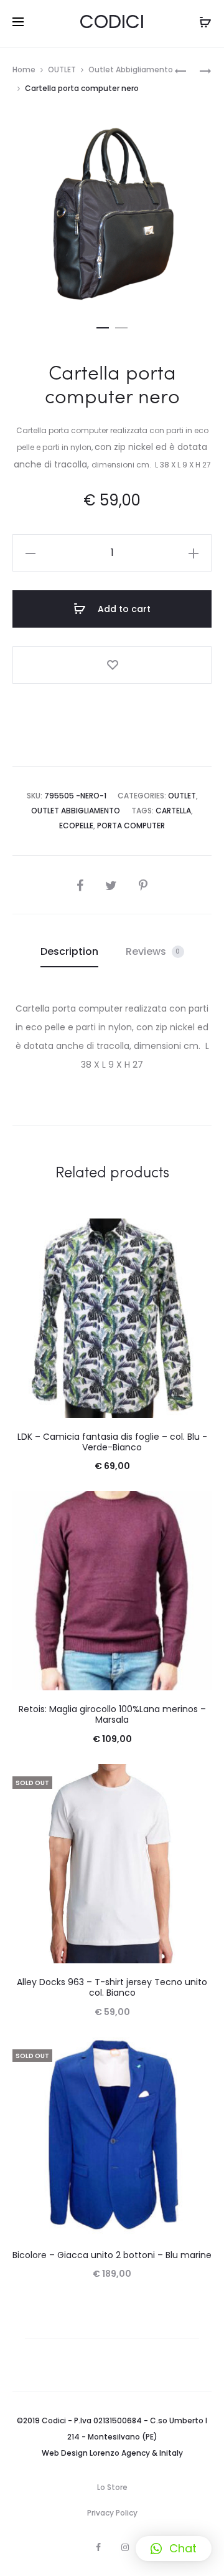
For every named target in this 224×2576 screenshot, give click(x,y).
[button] (174, 2549)
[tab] (69, 952)
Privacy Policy (112, 2513)
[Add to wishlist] (112, 665)
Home (24, 69)
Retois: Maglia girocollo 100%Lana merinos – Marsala (112, 1714)
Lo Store (112, 2487)
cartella (173, 811)
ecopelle (76, 826)
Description (69, 951)
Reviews (153, 951)
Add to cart (123, 609)
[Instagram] (125, 2547)
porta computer (131, 826)
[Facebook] (98, 2547)
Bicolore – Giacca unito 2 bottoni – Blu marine (112, 2255)
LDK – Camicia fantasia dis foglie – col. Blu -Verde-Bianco (112, 1442)
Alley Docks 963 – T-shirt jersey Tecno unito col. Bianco (112, 1987)
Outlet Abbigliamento (131, 69)
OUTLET (62, 69)
